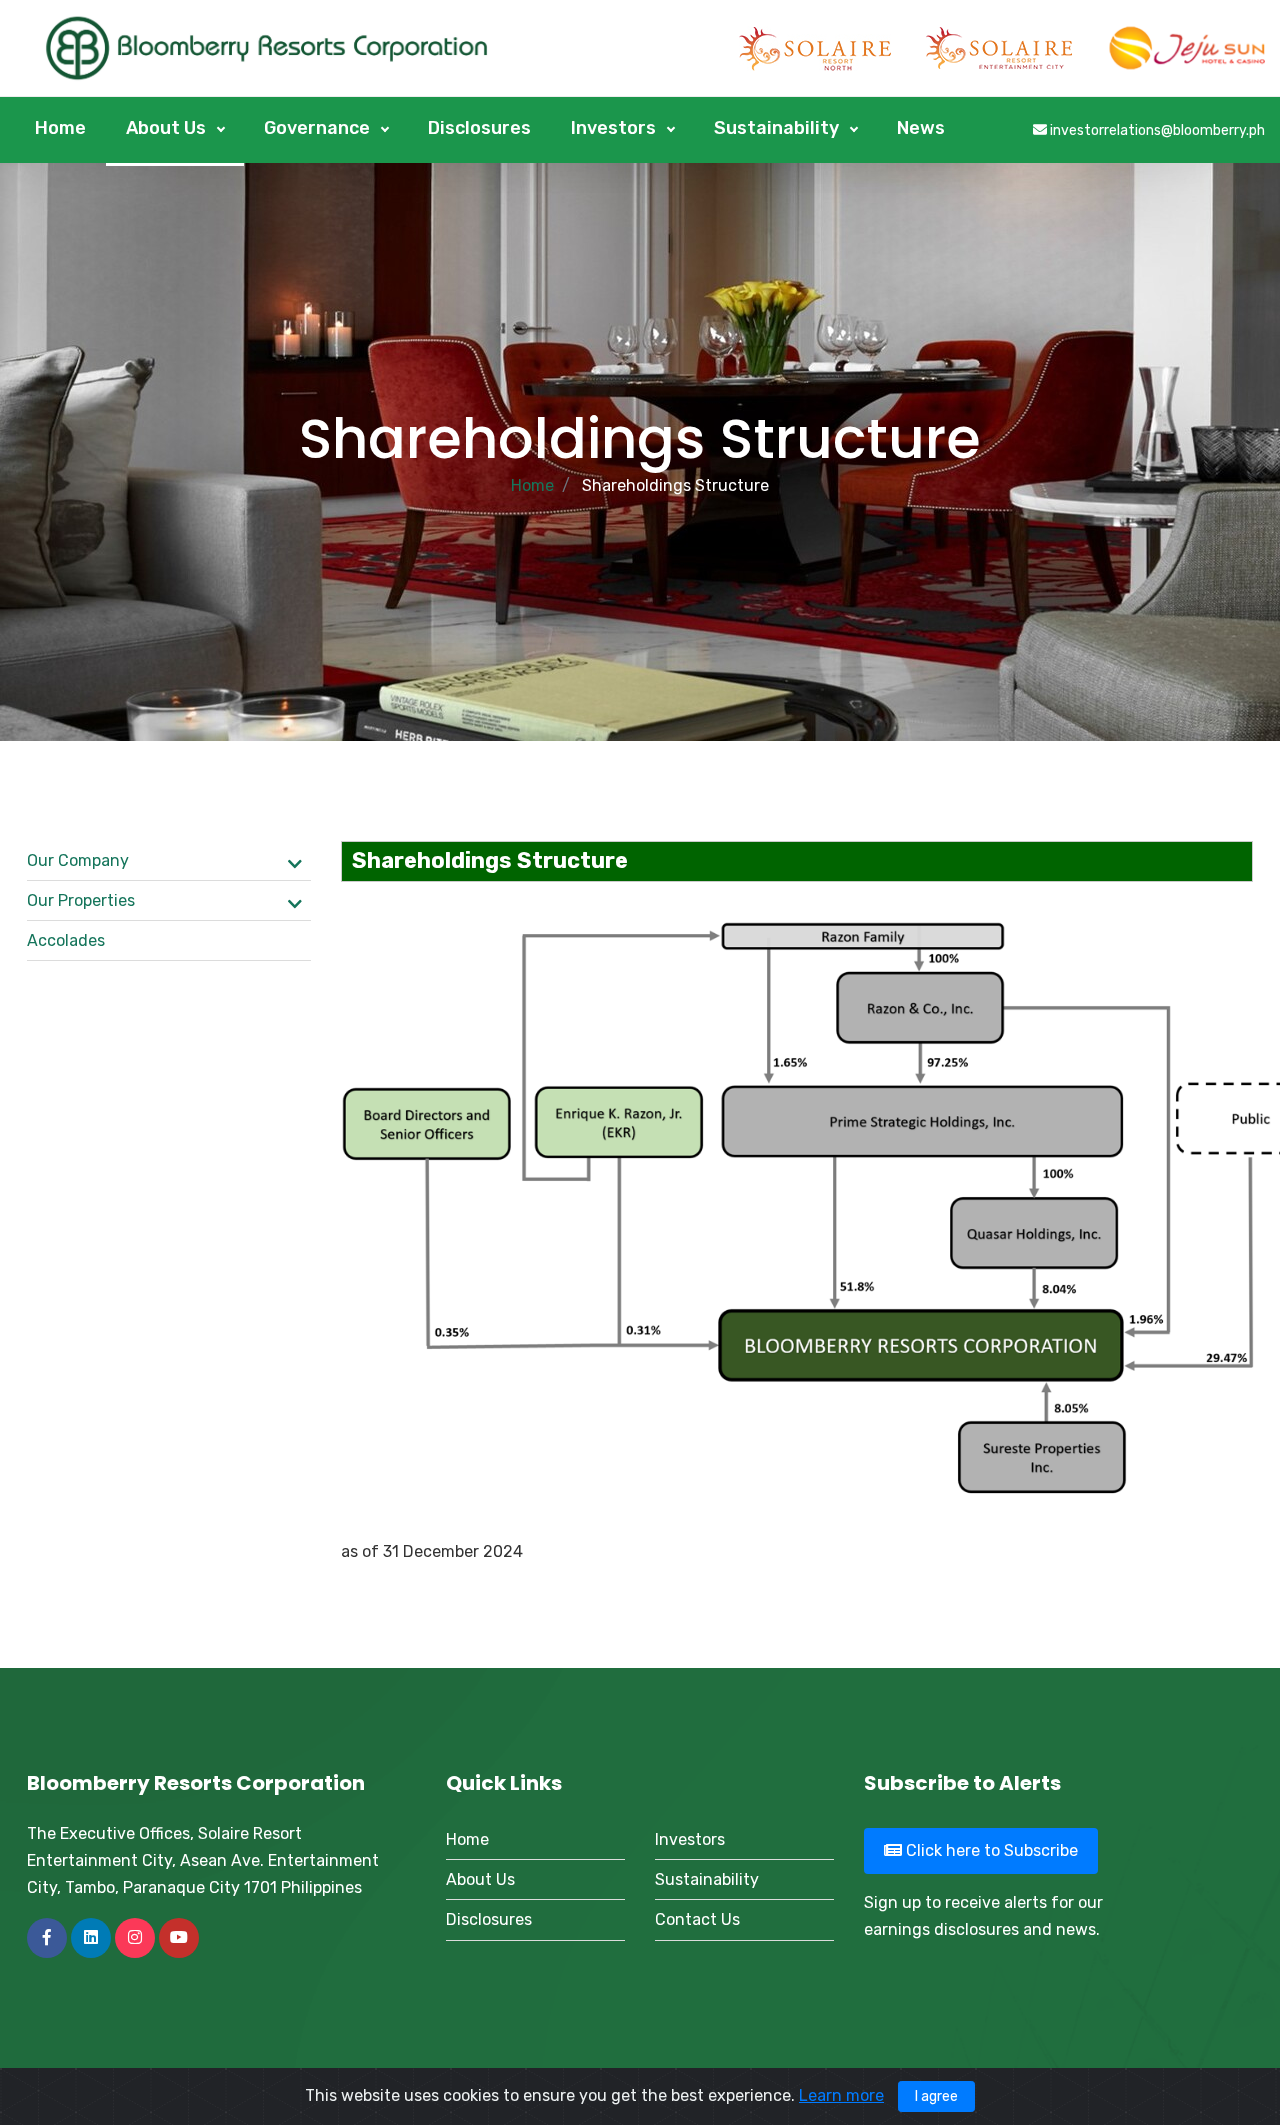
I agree (936, 2096)
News (921, 128)
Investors (615, 128)
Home (60, 128)
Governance (319, 128)
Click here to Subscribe (990, 1850)
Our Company (78, 860)
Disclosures (479, 128)
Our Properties (81, 900)
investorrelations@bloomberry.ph (1156, 130)
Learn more (841, 2095)
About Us (168, 128)
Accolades (66, 940)
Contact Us (697, 1919)
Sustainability (778, 128)
